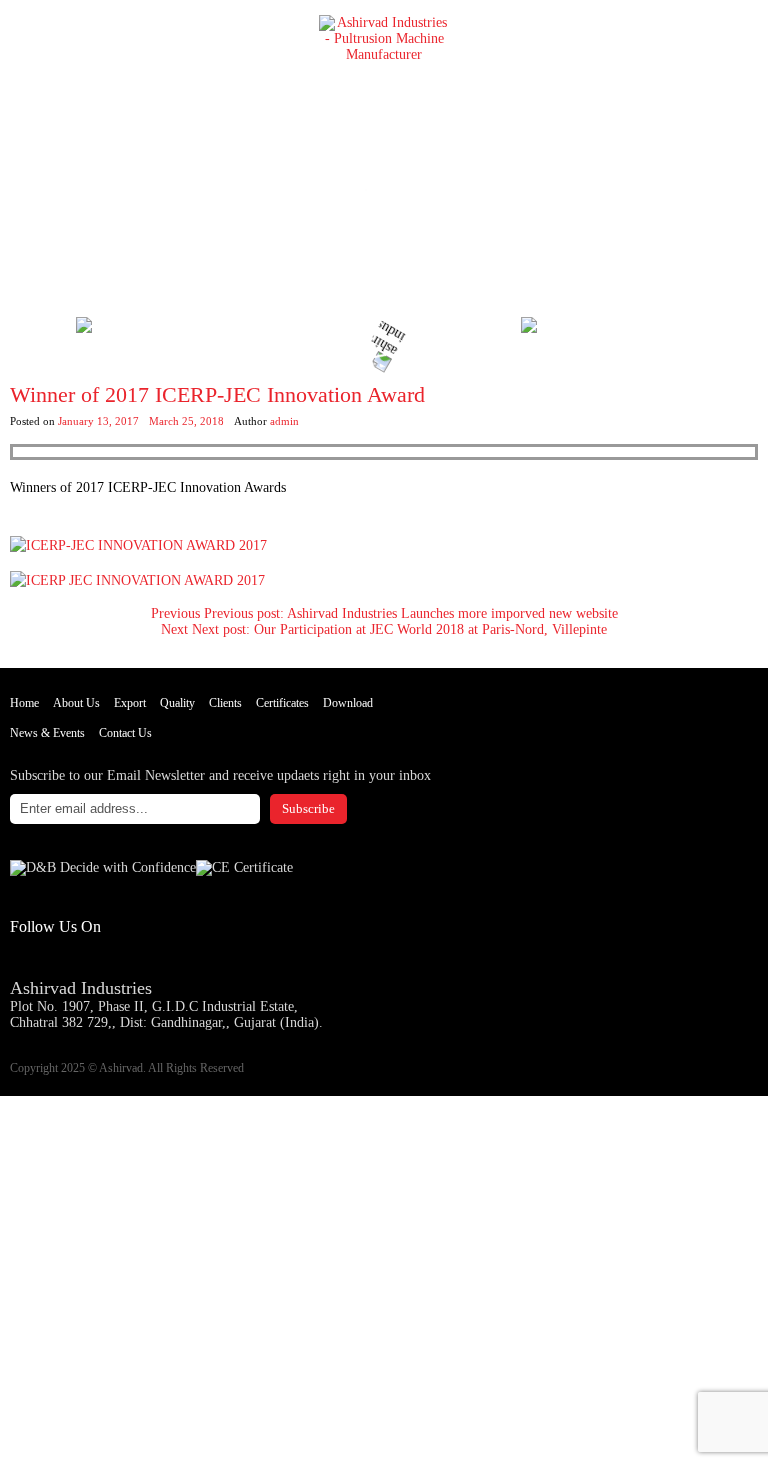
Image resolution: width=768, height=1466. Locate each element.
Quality (177, 703)
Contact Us (125, 733)
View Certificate (467, 333)
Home (24, 703)
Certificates (282, 703)
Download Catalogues (281, 333)
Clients (225, 703)
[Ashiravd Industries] (20, 20)
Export (130, 703)
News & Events (47, 733)
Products (39, 1112)
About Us (76, 703)
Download (348, 703)
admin (284, 421)
